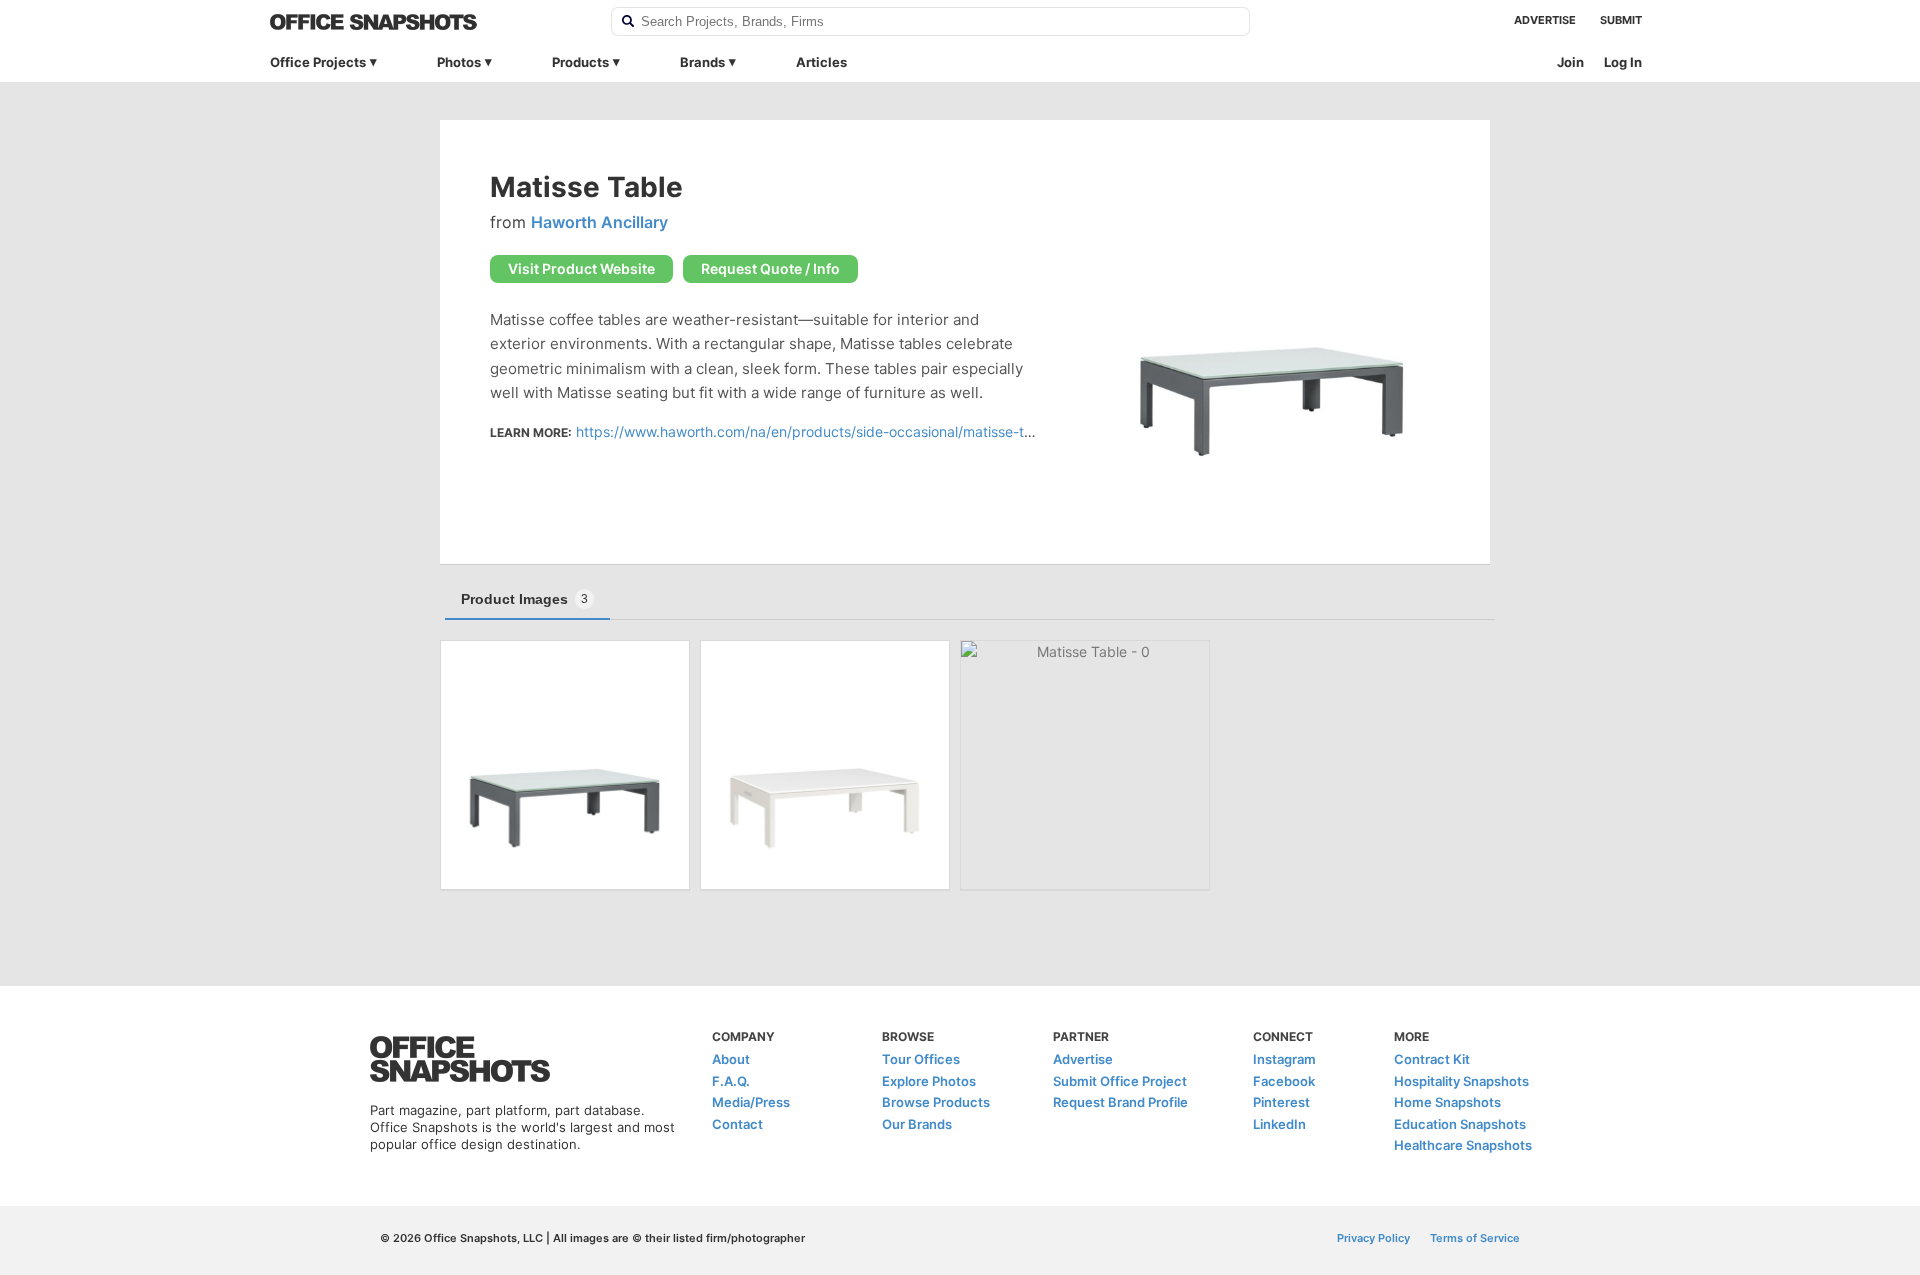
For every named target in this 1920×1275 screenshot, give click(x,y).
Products (580, 62)
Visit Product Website (581, 268)
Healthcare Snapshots (1463, 1145)
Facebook (1284, 1081)
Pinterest (1281, 1102)
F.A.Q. (731, 1081)
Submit (1621, 20)
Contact (737, 1124)
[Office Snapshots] (427, 22)
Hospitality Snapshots (1461, 1081)
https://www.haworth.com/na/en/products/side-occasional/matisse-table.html (830, 431)
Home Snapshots (1447, 1102)
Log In (1623, 62)
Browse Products (936, 1102)
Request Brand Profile (1120, 1102)
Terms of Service (1475, 1238)
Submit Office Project (1120, 1081)
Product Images (524, 599)
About (731, 1059)
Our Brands (917, 1124)
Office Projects (318, 62)
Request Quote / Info (770, 268)
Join (1570, 62)
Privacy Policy (1373, 1238)
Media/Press (751, 1102)
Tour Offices (921, 1059)
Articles (821, 62)
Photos (459, 62)
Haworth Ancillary (599, 222)
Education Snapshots (1460, 1124)
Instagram (1284, 1059)
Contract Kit (1432, 1059)
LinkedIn (1279, 1124)
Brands (702, 62)
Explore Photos (929, 1081)
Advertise (1545, 20)
